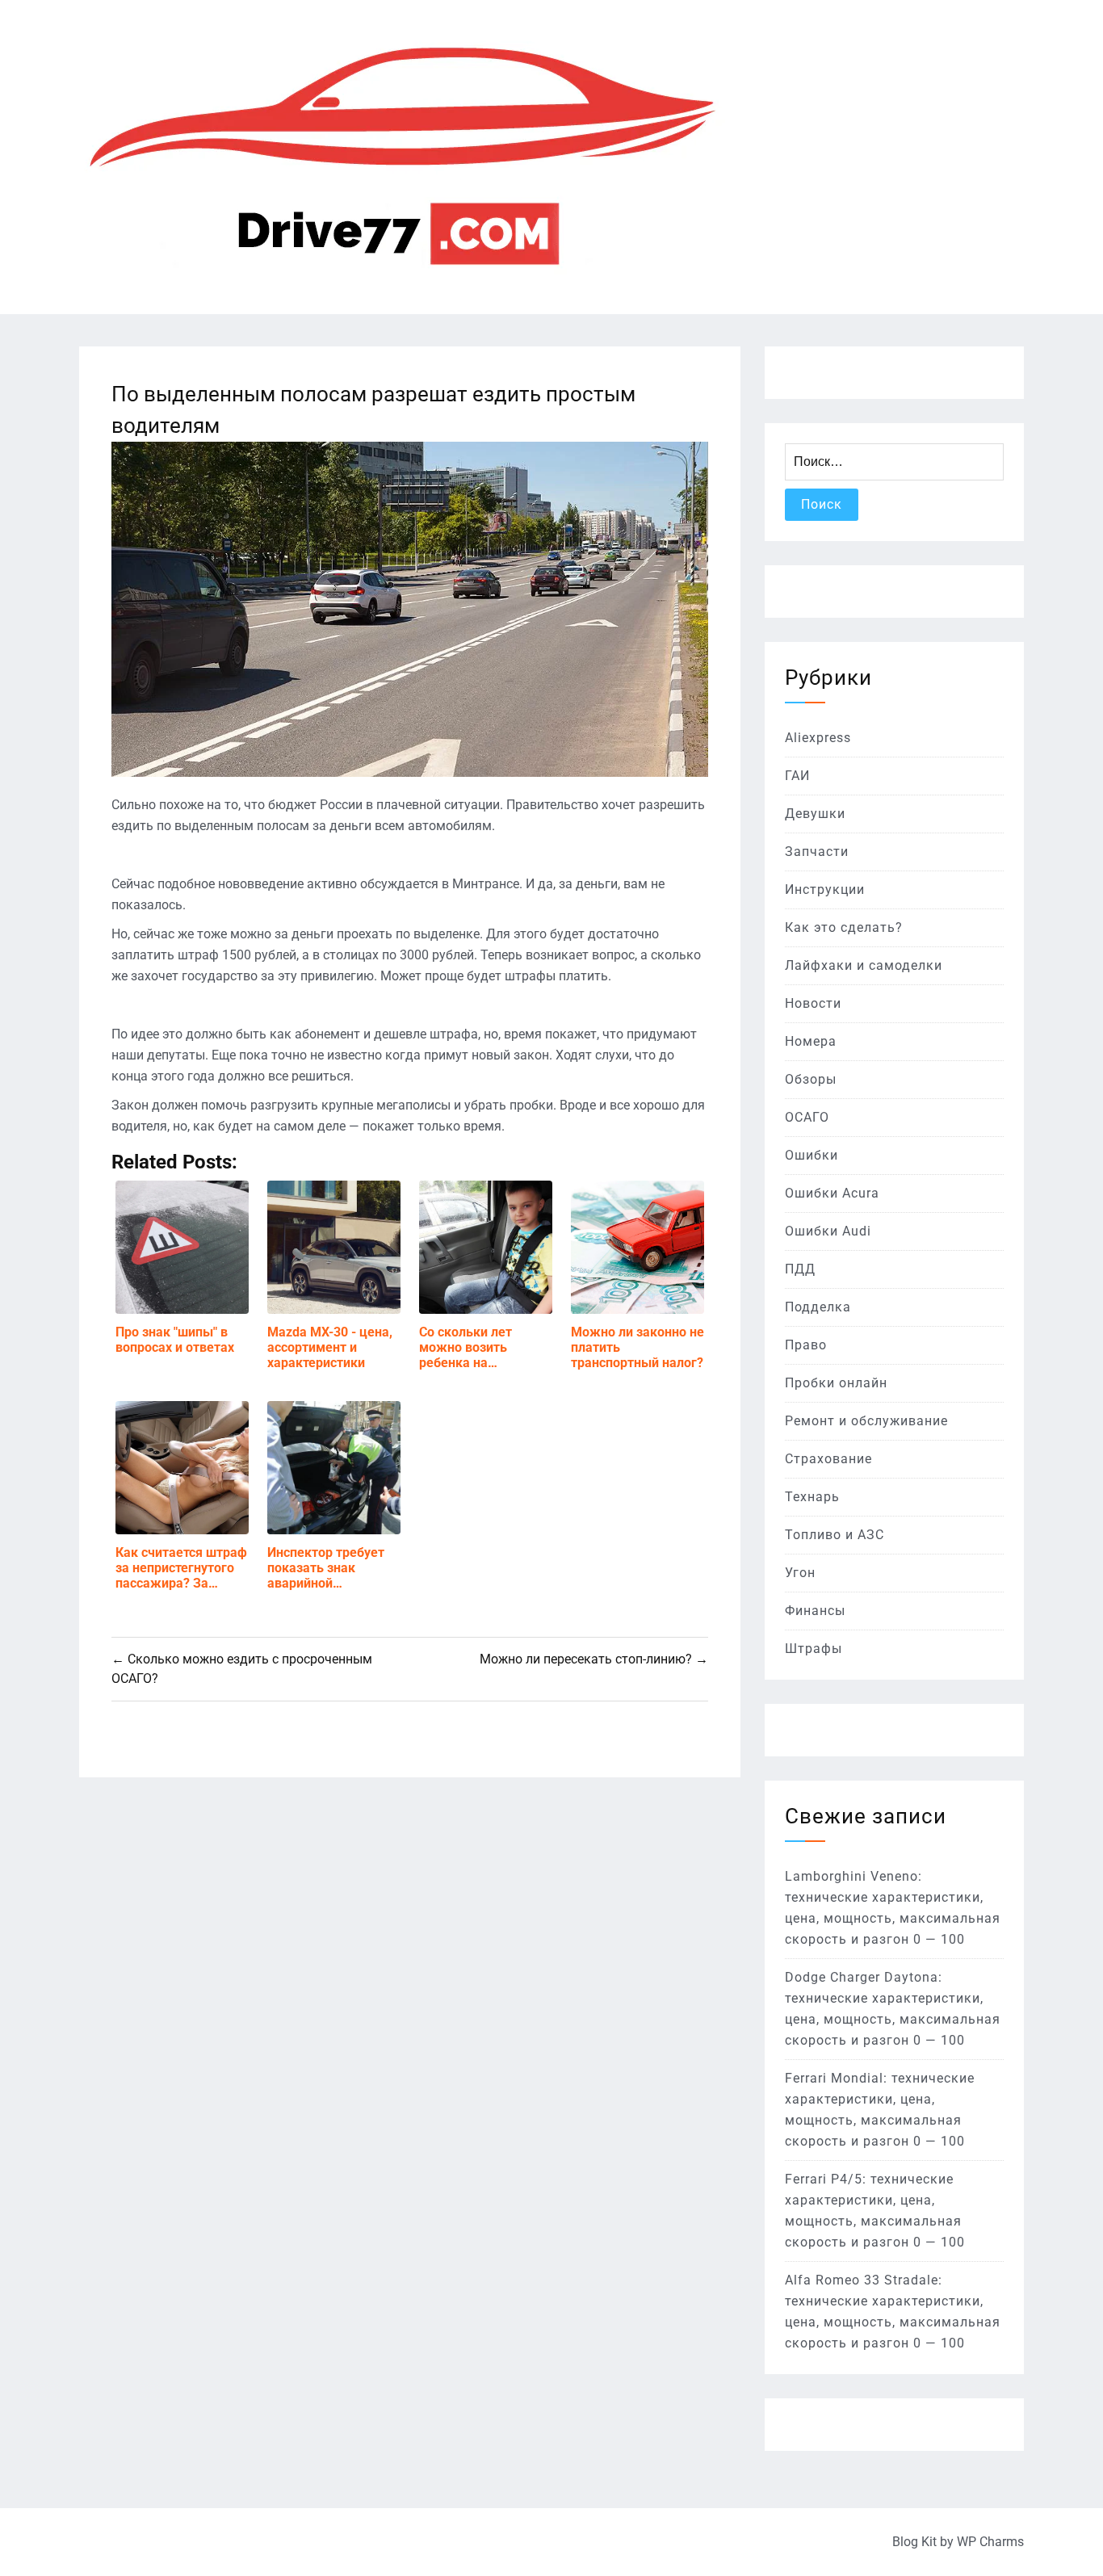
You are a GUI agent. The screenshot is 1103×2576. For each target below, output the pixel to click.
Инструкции (825, 889)
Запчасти (817, 852)
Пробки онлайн (836, 1383)
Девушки (815, 814)
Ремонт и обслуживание (866, 1421)
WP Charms (990, 2542)
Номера (811, 1041)
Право (806, 1345)
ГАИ (797, 776)
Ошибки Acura (832, 1193)
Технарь (812, 1497)
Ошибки (812, 1155)
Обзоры (811, 1079)
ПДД (800, 1269)
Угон (800, 1573)
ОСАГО (807, 1117)
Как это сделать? (844, 927)
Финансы (815, 1611)
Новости (813, 1003)
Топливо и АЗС (835, 1535)
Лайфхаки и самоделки (864, 965)
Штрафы (814, 1649)
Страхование (828, 1459)
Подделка (818, 1307)
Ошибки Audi (828, 1231)
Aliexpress (818, 738)
